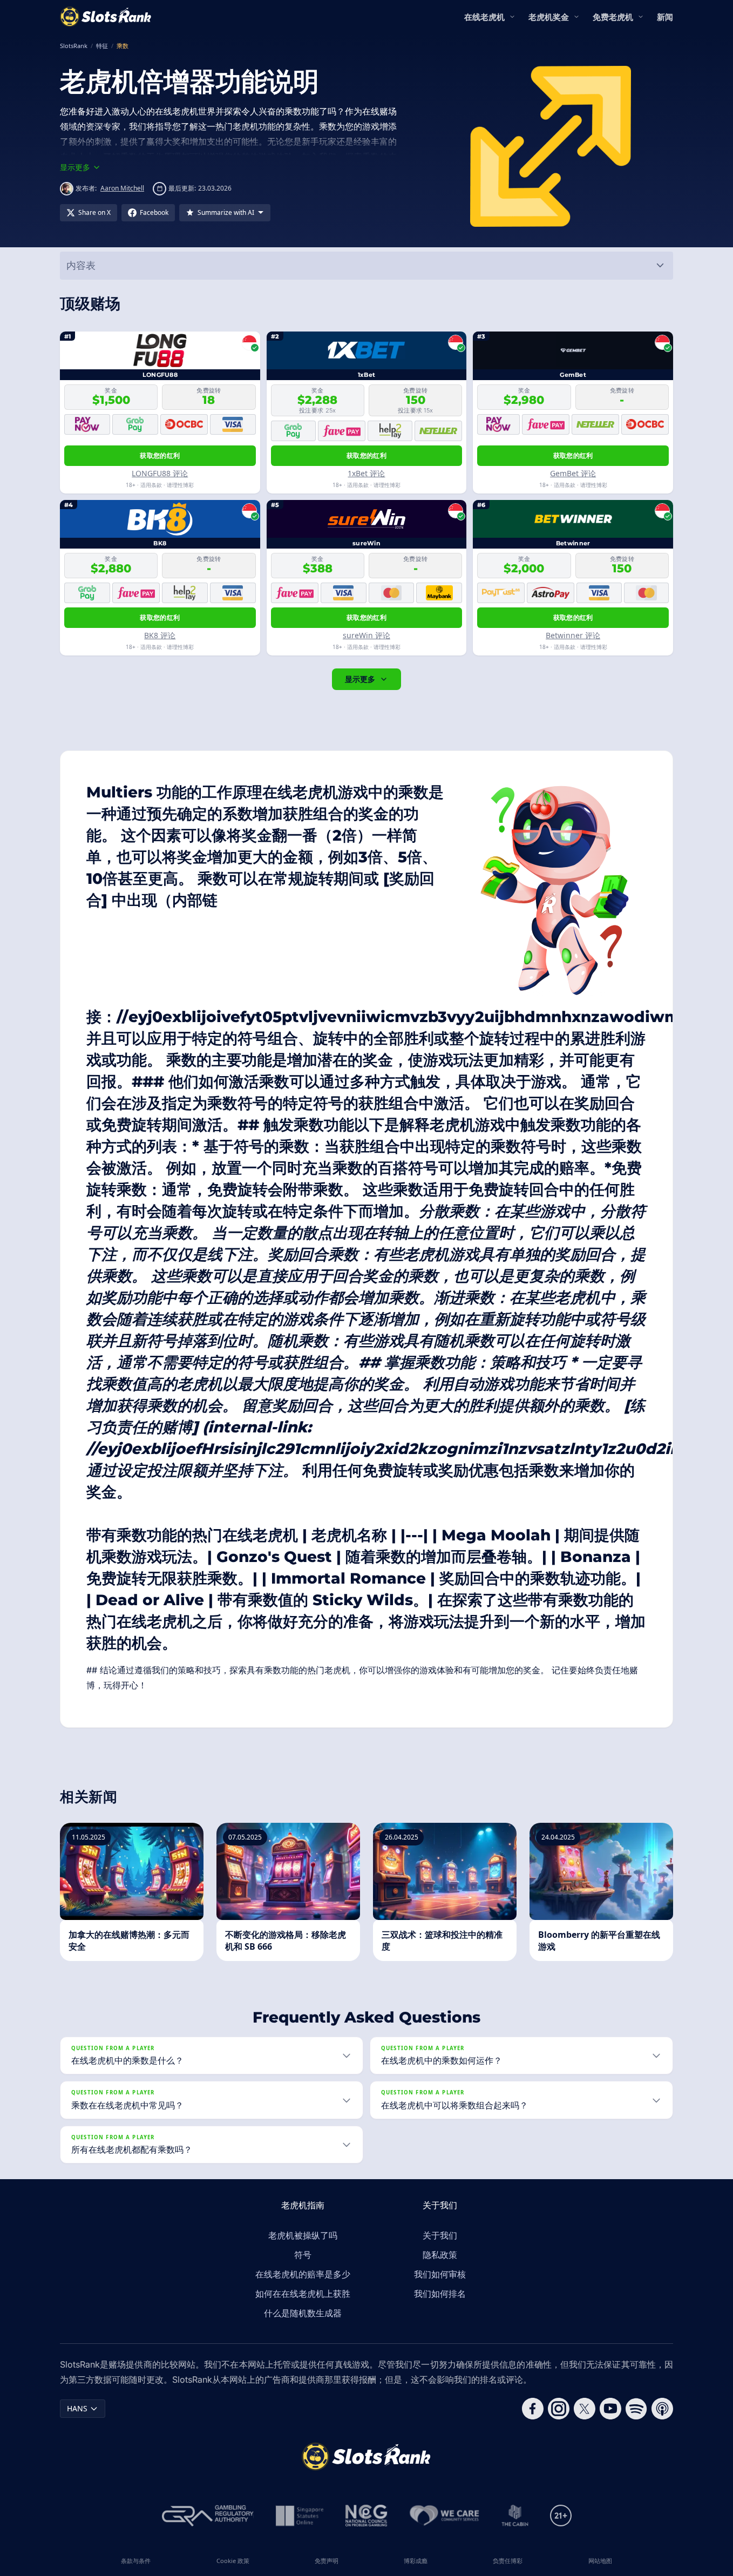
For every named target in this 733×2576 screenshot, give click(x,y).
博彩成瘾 (416, 2561)
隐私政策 (440, 2255)
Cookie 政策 (233, 2561)
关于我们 (440, 2235)
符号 (303, 2255)
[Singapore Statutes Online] (300, 2516)
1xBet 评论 (366, 473)
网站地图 (600, 2561)
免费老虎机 (613, 17)
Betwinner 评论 (573, 635)
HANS (77, 2408)
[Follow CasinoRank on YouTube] (610, 2409)
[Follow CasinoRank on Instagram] (559, 2409)
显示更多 (360, 679)
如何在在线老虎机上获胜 (303, 2294)
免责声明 (327, 2561)
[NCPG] (366, 2516)
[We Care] (444, 2516)
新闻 (665, 17)
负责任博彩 (508, 2561)
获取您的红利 (160, 455)
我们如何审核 (440, 2274)
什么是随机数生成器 (303, 2313)
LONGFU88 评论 (160, 473)
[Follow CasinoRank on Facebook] (533, 2409)
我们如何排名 (440, 2294)
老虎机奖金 (549, 17)
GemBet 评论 (573, 473)
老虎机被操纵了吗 (303, 2235)
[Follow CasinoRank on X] (585, 2409)
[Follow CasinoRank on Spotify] (636, 2409)
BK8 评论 (160, 635)
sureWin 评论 (366, 635)
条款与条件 (136, 2561)
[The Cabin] (515, 2516)
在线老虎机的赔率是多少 (303, 2274)
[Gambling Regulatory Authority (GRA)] (208, 2516)
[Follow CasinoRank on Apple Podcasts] (662, 2409)
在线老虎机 (484, 17)
